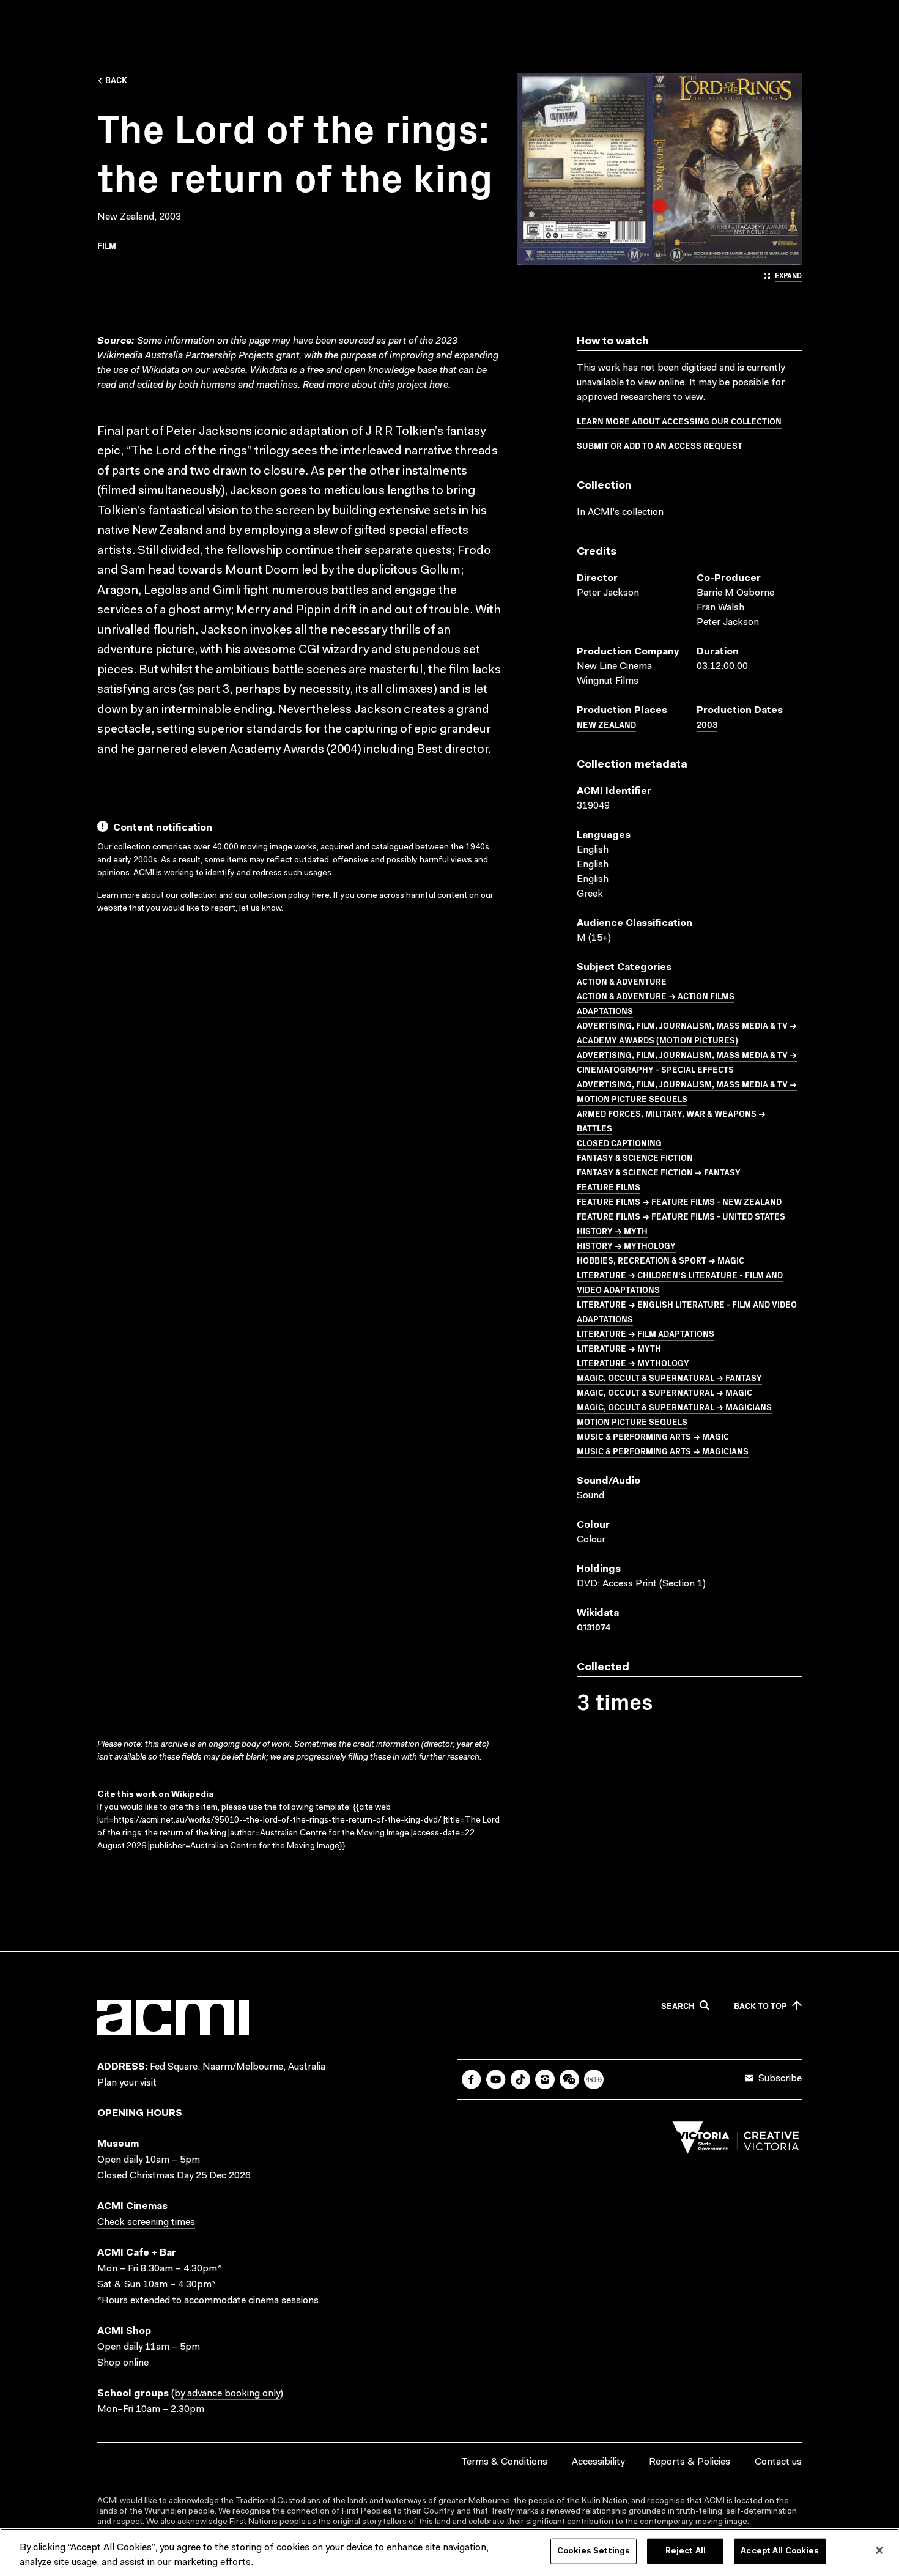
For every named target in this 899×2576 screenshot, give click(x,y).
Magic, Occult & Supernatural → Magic (664, 1392)
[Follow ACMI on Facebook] (472, 2079)
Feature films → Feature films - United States (681, 1216)
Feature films (609, 1186)
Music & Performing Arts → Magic (653, 1436)
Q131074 (594, 1627)
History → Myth (612, 1231)
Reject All (686, 2551)
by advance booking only (227, 2394)
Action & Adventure (622, 981)
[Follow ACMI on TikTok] (520, 2079)
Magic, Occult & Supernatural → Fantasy (669, 1377)
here (439, 385)
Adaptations (605, 1010)
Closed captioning (619, 1142)
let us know (260, 909)
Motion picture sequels (632, 1421)
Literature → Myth (619, 1348)
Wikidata (269, 371)
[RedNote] (594, 2079)
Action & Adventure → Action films (656, 996)
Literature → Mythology (633, 1363)
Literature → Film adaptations (646, 1333)
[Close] (879, 2550)
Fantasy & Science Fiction (635, 1157)
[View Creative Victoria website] (736, 2141)
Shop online (123, 2363)
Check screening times (146, 2223)
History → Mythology (626, 1245)
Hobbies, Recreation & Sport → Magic (660, 1260)
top (760, 2006)
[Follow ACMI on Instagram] (545, 2079)
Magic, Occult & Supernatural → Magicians (674, 1407)
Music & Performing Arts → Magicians (663, 1451)
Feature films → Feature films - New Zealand (679, 1201)
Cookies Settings (594, 2551)
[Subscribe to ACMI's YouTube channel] (496, 2079)
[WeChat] (569, 2079)
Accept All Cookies (780, 2551)
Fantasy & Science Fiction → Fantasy (659, 1172)
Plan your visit (127, 2083)
